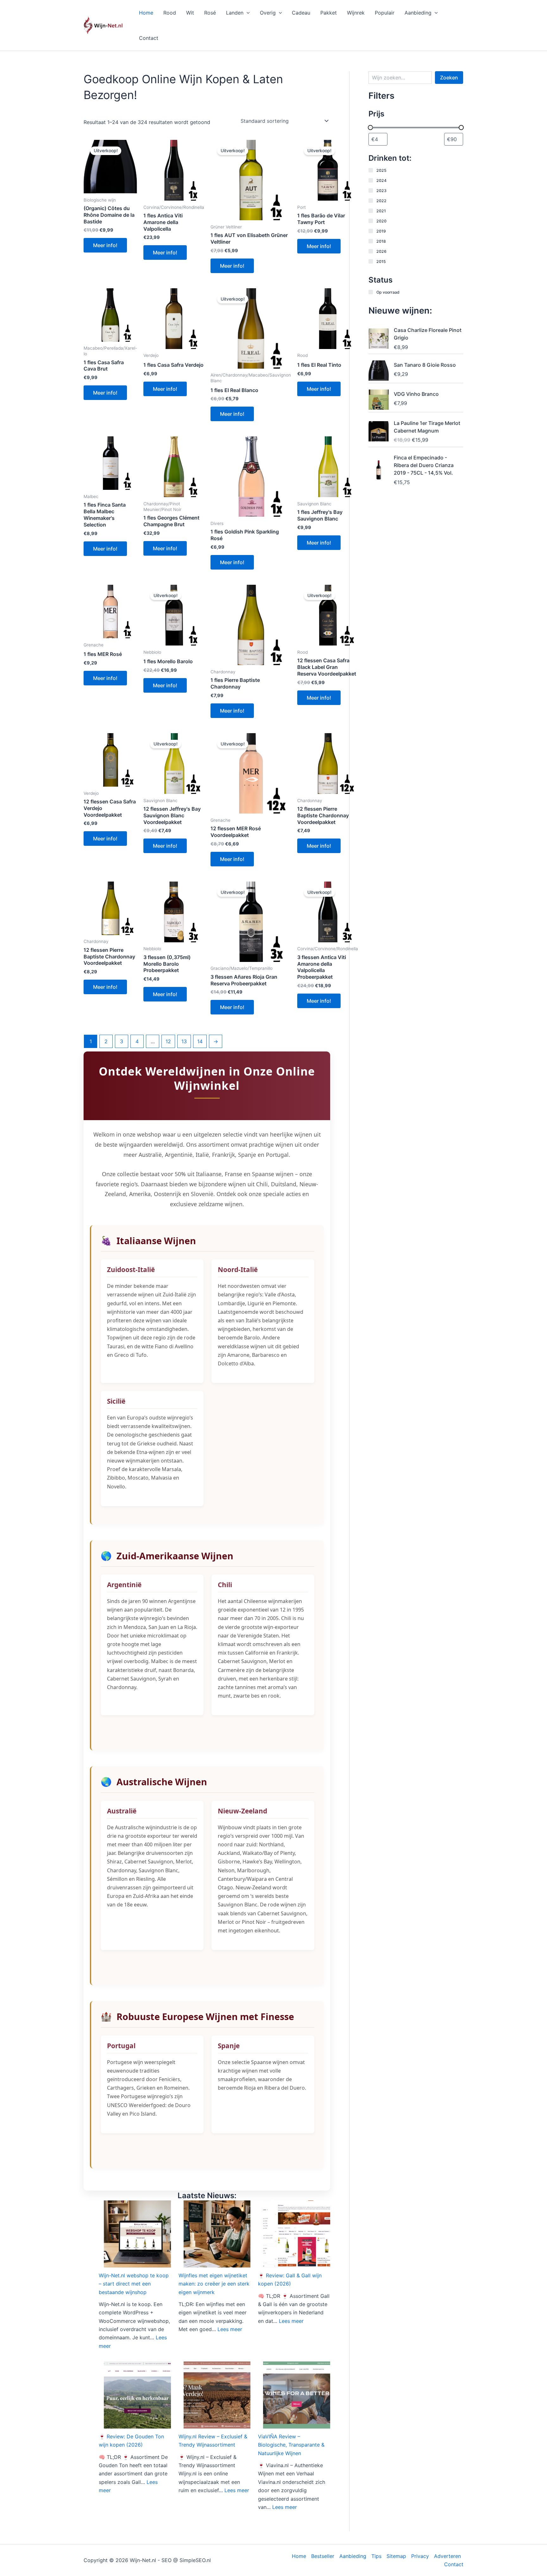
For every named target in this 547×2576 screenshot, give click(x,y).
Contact (149, 38)
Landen (235, 13)
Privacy (420, 2556)
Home (146, 13)
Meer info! (105, 245)
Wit (190, 13)
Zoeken (449, 78)
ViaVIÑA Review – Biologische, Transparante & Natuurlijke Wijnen (291, 2445)
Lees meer (230, 2329)
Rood (170, 13)
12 (168, 1041)
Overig (268, 13)
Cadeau (301, 13)
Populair (385, 13)
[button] (247, 13)
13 (184, 1041)
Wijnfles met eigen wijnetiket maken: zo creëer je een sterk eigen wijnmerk (214, 2284)
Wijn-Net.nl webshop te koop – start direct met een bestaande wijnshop (134, 2284)
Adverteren (447, 2556)
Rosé (210, 13)
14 (200, 1041)
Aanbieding (418, 13)
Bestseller (323, 2556)
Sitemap (396, 2556)
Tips (376, 2556)
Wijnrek (356, 13)
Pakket (329, 13)
